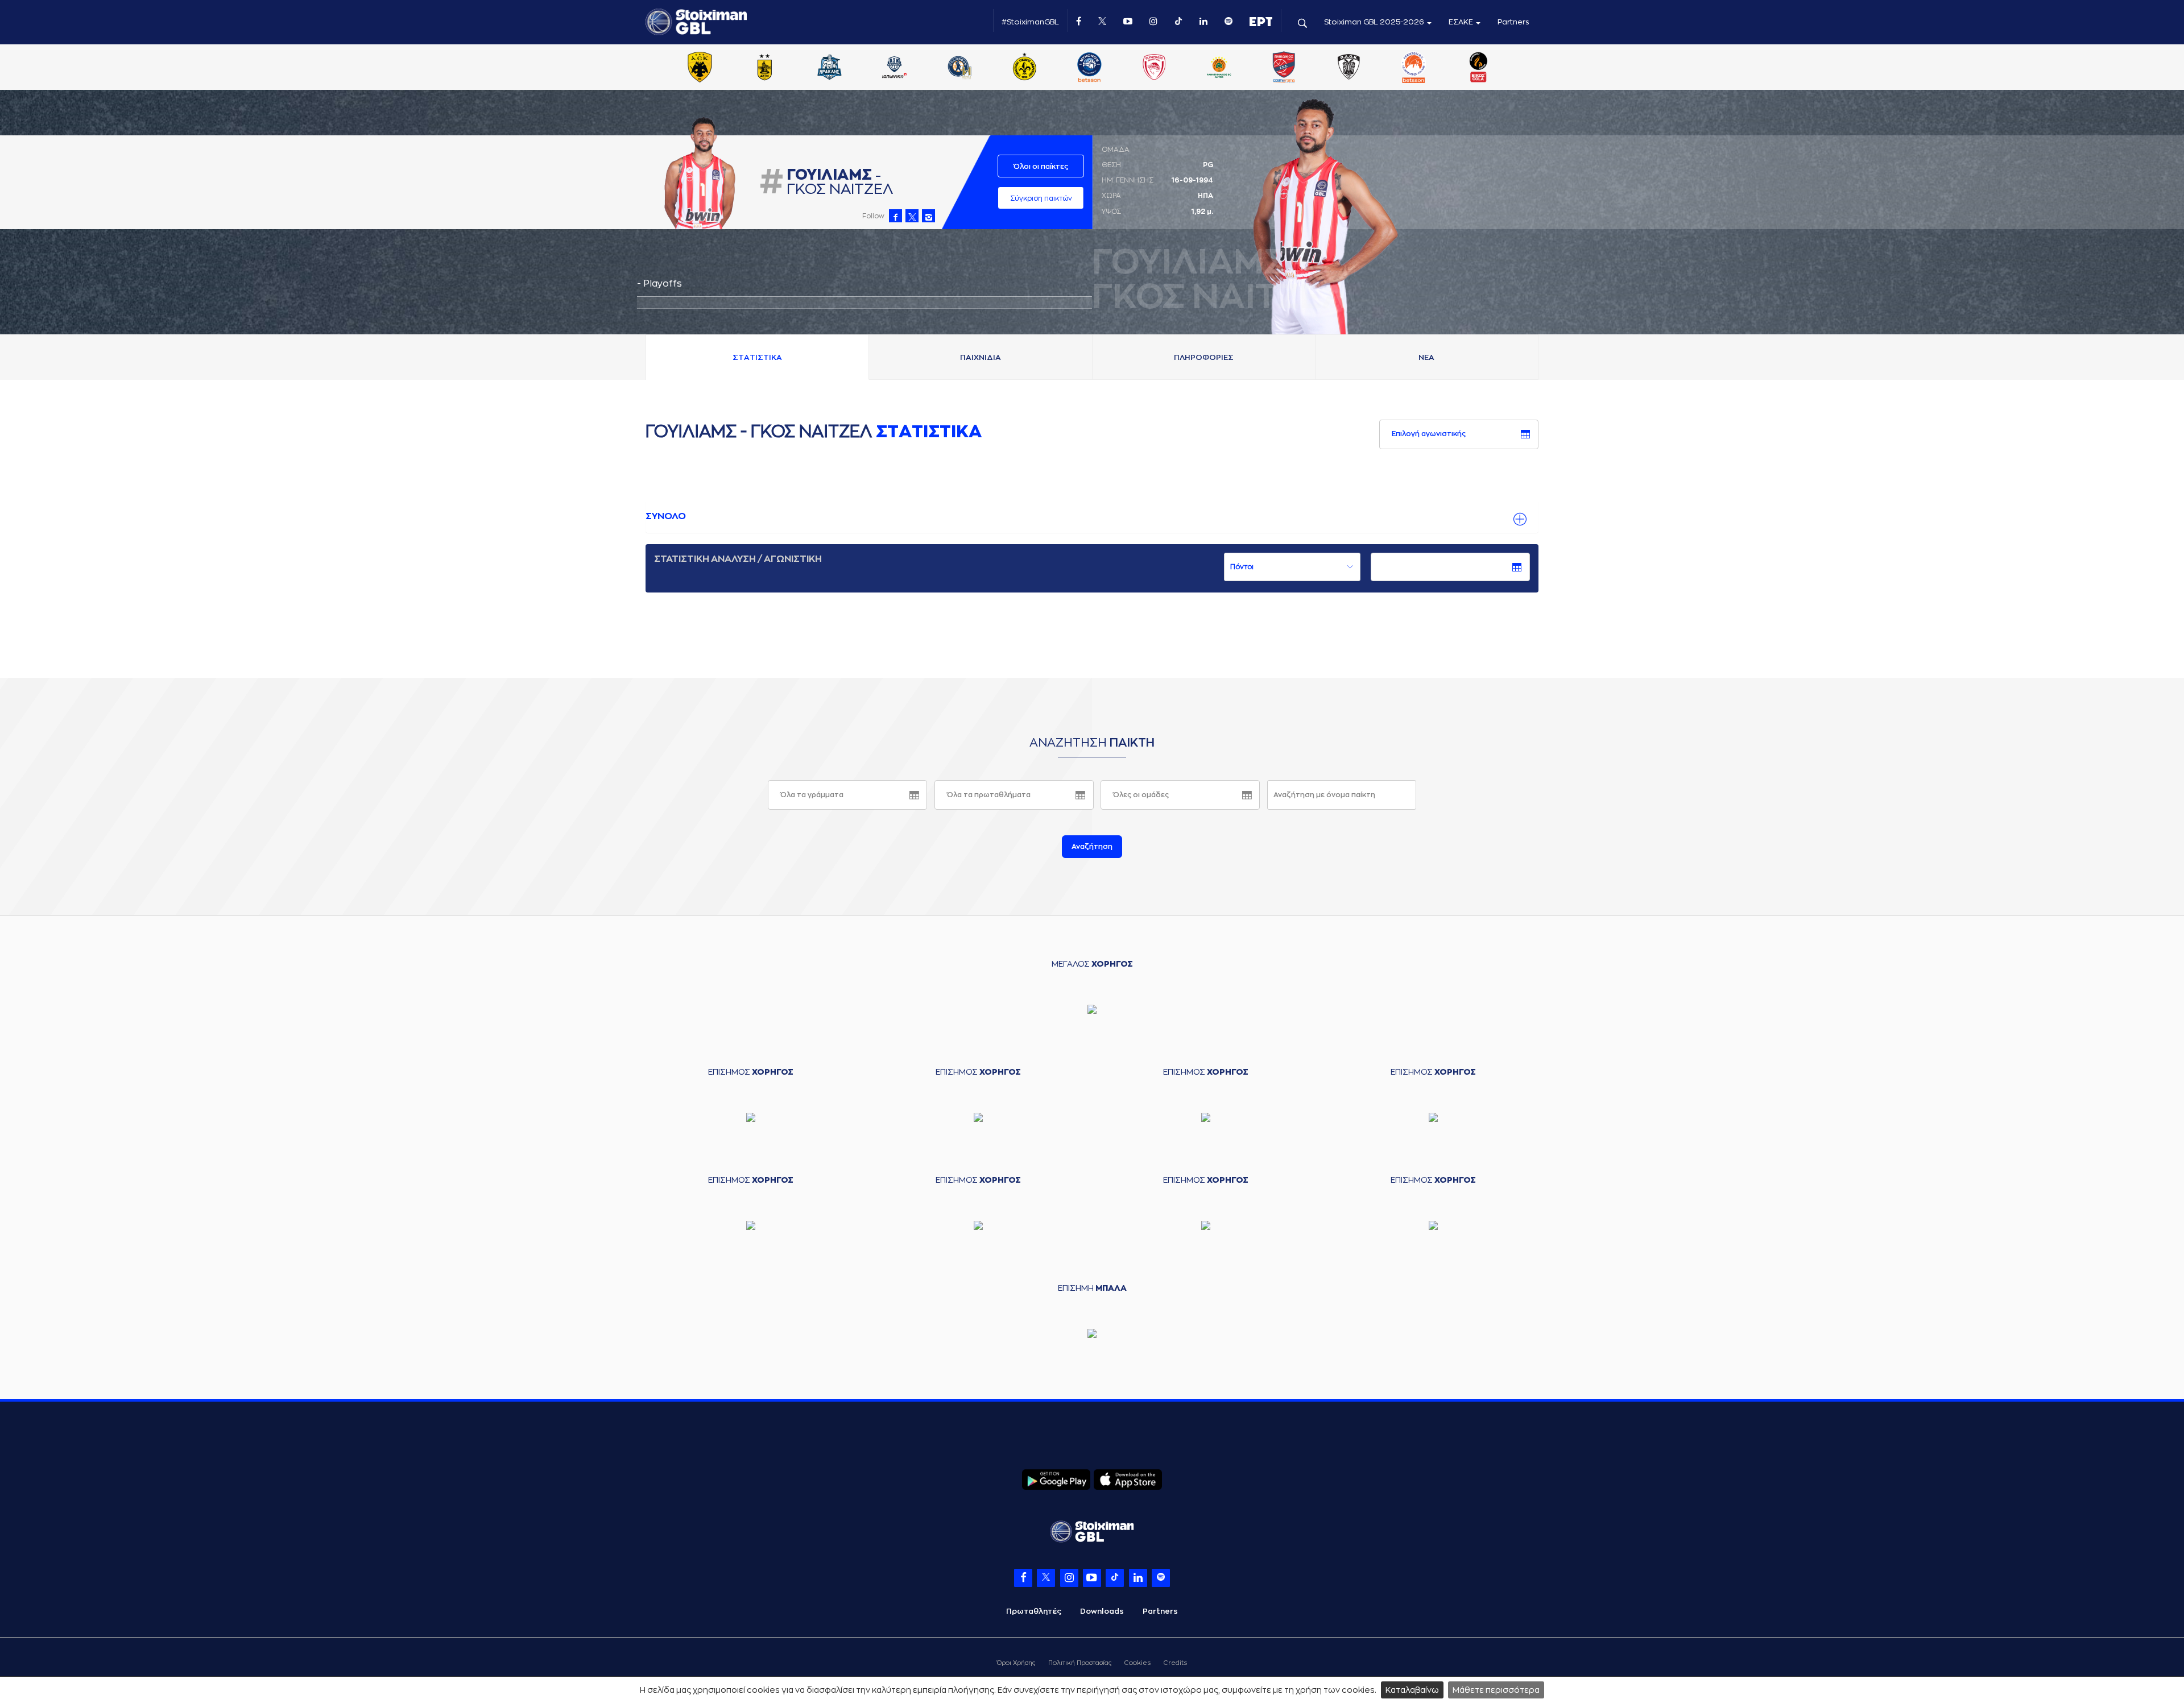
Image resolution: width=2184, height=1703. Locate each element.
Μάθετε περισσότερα (1496, 1690)
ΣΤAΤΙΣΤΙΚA (757, 357)
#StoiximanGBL (1030, 22)
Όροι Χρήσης (1016, 1663)
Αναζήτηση (1092, 847)
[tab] (1092, 517)
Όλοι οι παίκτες (1041, 167)
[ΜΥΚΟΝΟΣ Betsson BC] (1089, 68)
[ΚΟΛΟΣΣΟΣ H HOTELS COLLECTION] (959, 68)
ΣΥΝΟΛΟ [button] (666, 516)
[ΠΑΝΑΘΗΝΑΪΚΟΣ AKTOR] (1219, 68)
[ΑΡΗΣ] (764, 68)
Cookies (1137, 1663)
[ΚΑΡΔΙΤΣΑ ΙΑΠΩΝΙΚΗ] (895, 68)
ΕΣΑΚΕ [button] (1462, 22)
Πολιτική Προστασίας (1080, 1663)
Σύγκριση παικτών (1041, 198)
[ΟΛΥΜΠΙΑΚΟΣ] (1154, 68)
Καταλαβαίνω (1412, 1690)
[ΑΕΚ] (700, 68)
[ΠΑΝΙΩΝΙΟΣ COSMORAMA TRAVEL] (1284, 68)
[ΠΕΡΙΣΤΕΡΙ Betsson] (1414, 68)
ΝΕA (1426, 357)
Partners (1513, 22)
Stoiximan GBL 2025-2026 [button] (1375, 22)
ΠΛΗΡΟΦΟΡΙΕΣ (1204, 357)
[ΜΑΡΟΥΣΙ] (1024, 68)
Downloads (1102, 1611)
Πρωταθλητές (1034, 1611)
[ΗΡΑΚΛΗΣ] (830, 68)
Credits (1175, 1663)
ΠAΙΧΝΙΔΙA (981, 357)
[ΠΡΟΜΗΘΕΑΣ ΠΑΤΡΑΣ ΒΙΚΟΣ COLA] (1479, 68)
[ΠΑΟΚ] (1349, 68)
